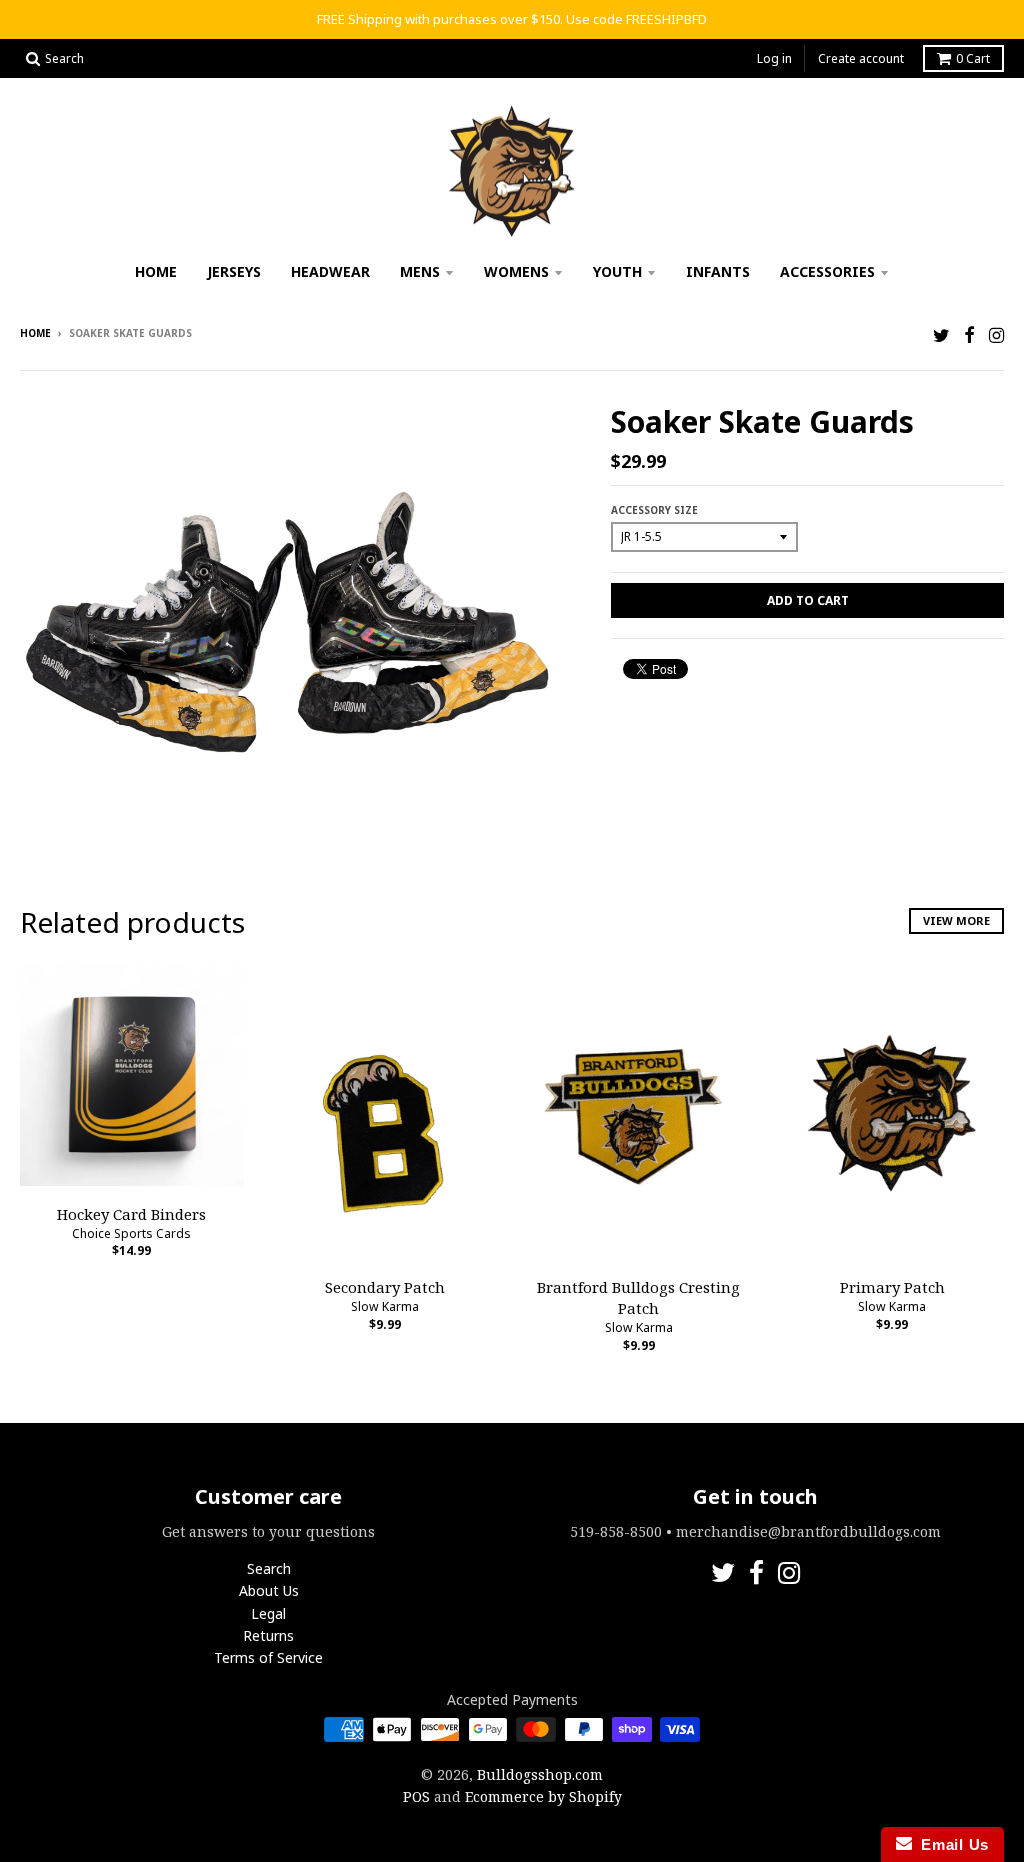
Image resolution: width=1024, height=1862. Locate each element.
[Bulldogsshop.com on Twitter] (941, 334)
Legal (268, 1613)
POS (416, 1796)
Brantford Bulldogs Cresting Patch (638, 1297)
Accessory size (654, 510)
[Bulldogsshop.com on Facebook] (969, 334)
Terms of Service (268, 1657)
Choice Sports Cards (131, 1233)
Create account (861, 58)
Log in (774, 58)
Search (269, 1568)
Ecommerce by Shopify (543, 1796)
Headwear (330, 271)
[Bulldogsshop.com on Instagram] (996, 334)
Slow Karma (385, 1306)
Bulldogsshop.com (540, 1774)
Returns (268, 1635)
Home (156, 271)
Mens (420, 271)
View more (956, 920)
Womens (516, 271)
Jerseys (234, 271)
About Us (269, 1590)
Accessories (827, 271)
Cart (973, 58)
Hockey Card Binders (131, 1214)
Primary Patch (892, 1287)
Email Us (950, 1844)
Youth (617, 271)
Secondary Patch (385, 1287)
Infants (718, 271)
